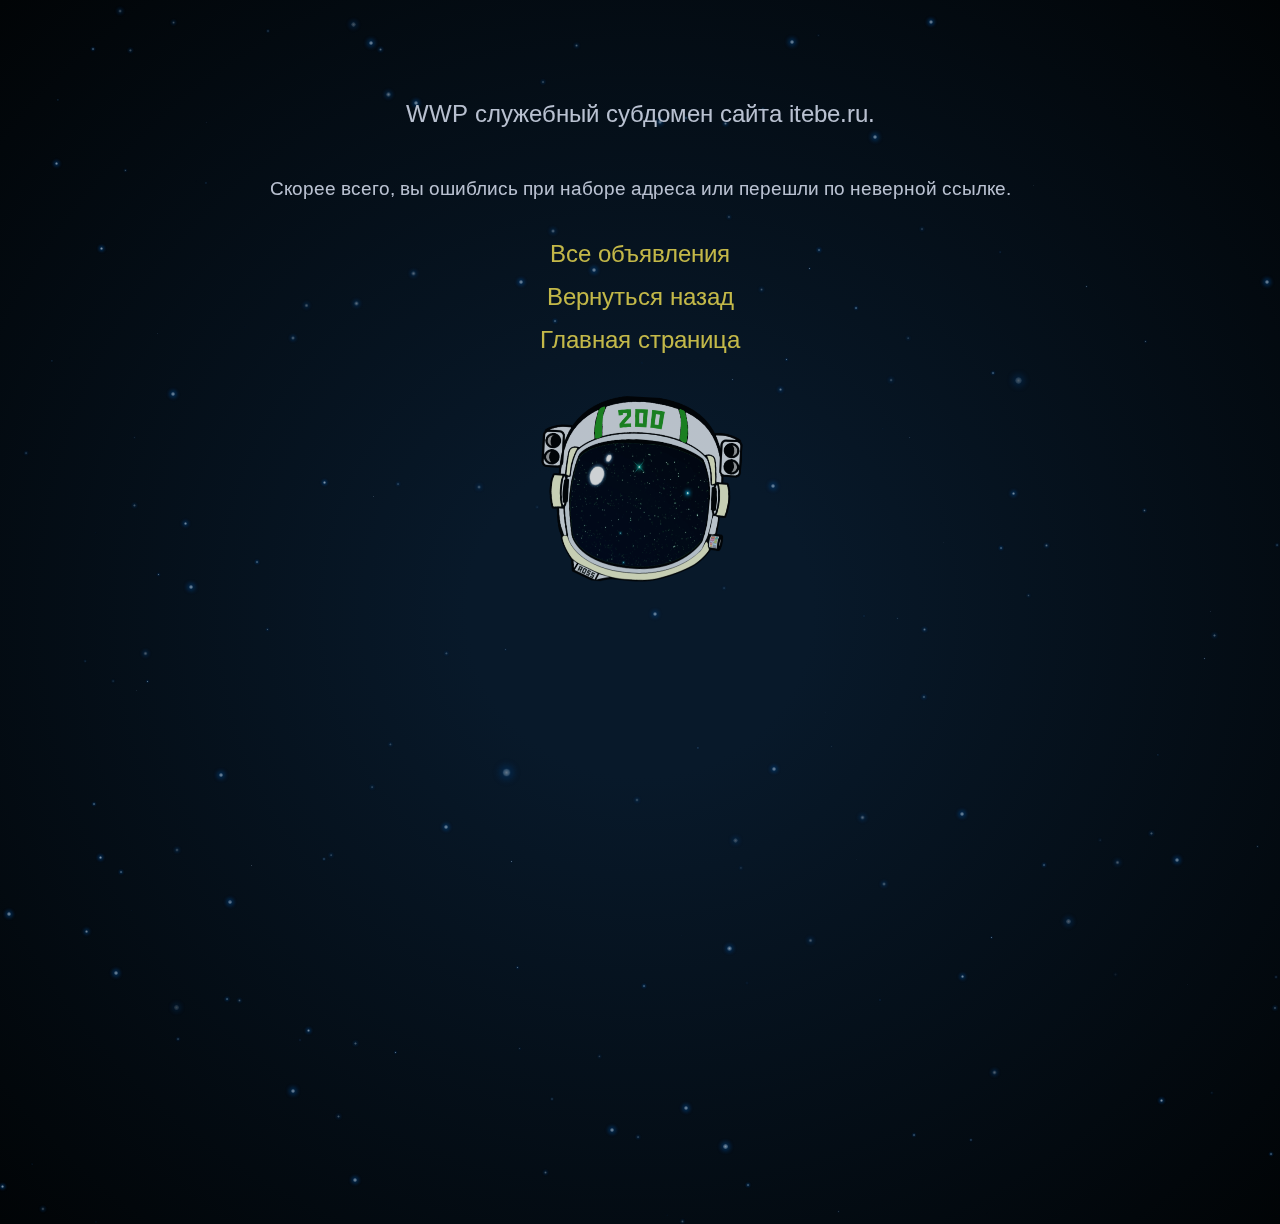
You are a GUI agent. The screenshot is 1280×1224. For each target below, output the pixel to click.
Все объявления (640, 253)
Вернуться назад (640, 296)
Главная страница (640, 339)
